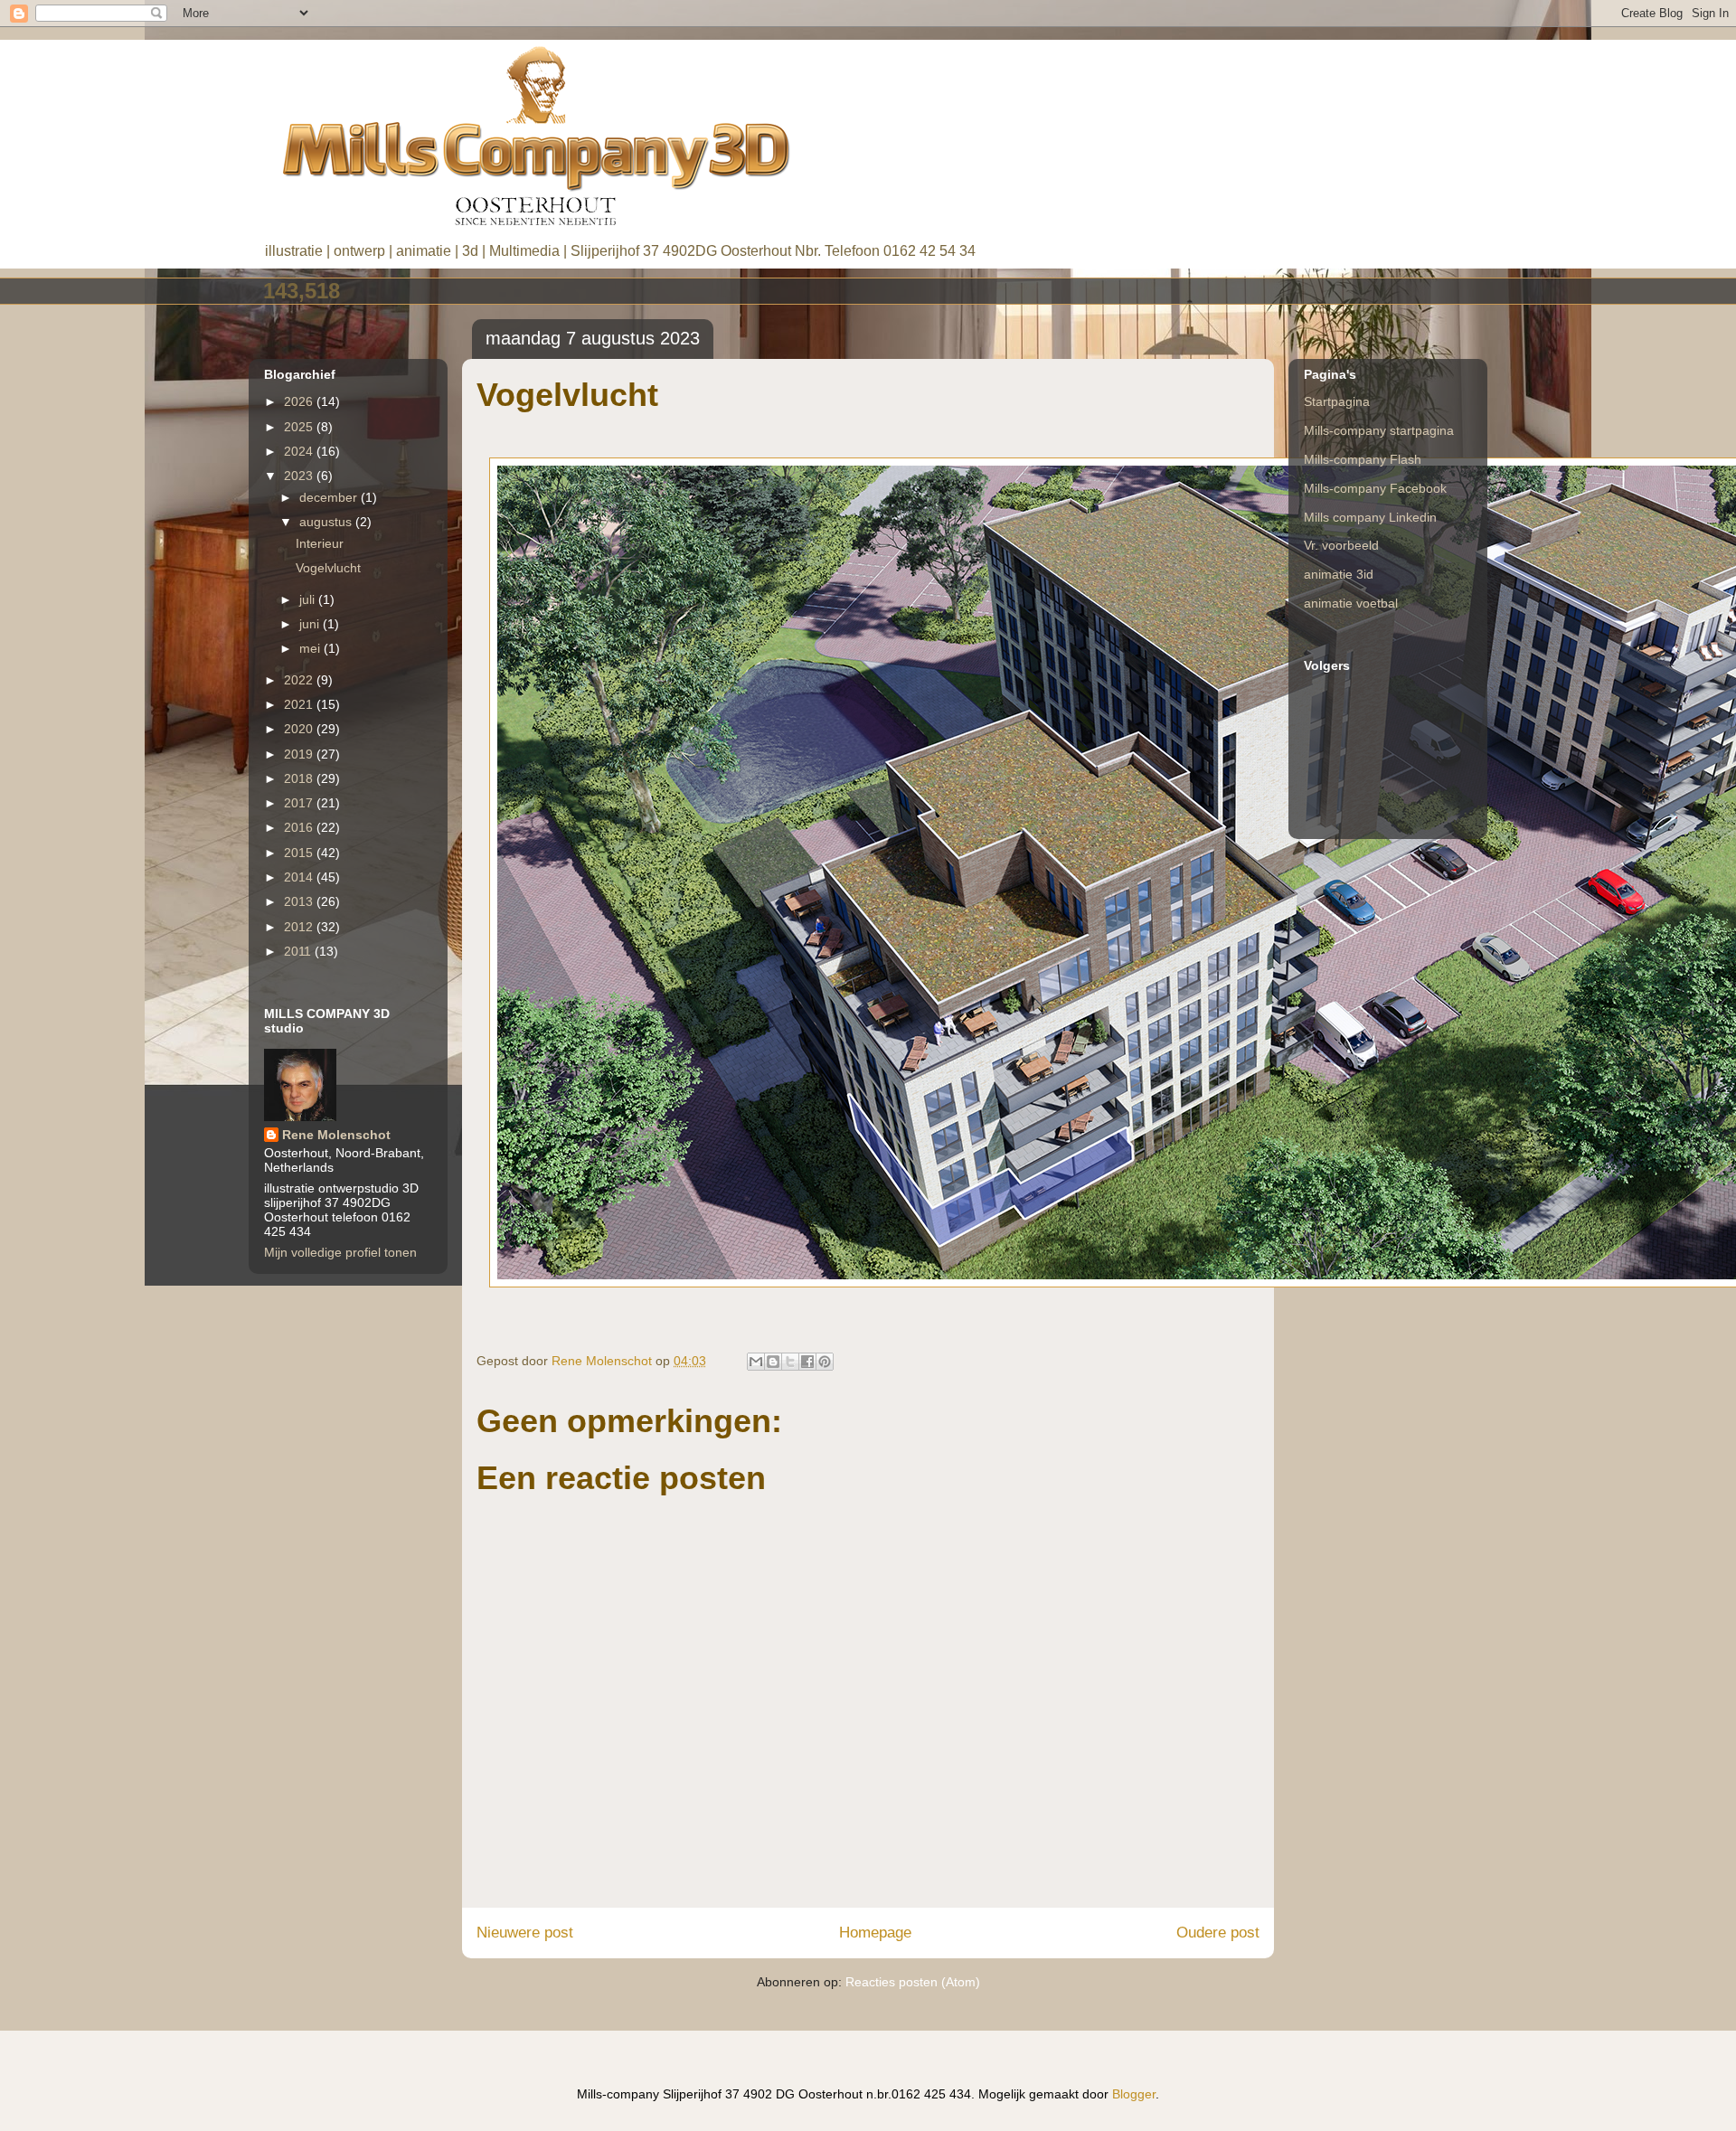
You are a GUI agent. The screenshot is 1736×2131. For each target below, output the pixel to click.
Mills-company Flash (1363, 459)
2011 (299, 951)
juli (309, 599)
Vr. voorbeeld (1341, 545)
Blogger (1134, 2094)
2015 (300, 853)
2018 (300, 778)
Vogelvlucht (328, 568)
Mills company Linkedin (1370, 517)
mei (311, 648)
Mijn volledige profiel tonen (340, 1252)
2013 (300, 901)
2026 (300, 401)
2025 (300, 427)
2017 (300, 803)
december (330, 497)
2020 (300, 729)
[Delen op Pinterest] (825, 1362)
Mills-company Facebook (1375, 488)
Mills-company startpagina (1379, 430)
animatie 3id (1339, 574)
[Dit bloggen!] (773, 1362)
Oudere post (1218, 1933)
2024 (300, 451)
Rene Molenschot (336, 1135)
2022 (300, 680)
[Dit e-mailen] (756, 1362)
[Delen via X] (790, 1362)
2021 (300, 704)
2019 (300, 754)
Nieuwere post (525, 1933)
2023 (300, 476)
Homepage (875, 1933)
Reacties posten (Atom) (913, 1982)
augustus (327, 522)
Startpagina (1337, 401)
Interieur (320, 543)
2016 (300, 827)
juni (311, 624)
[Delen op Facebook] (807, 1362)
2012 (300, 927)
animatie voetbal (1351, 603)
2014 (300, 877)
